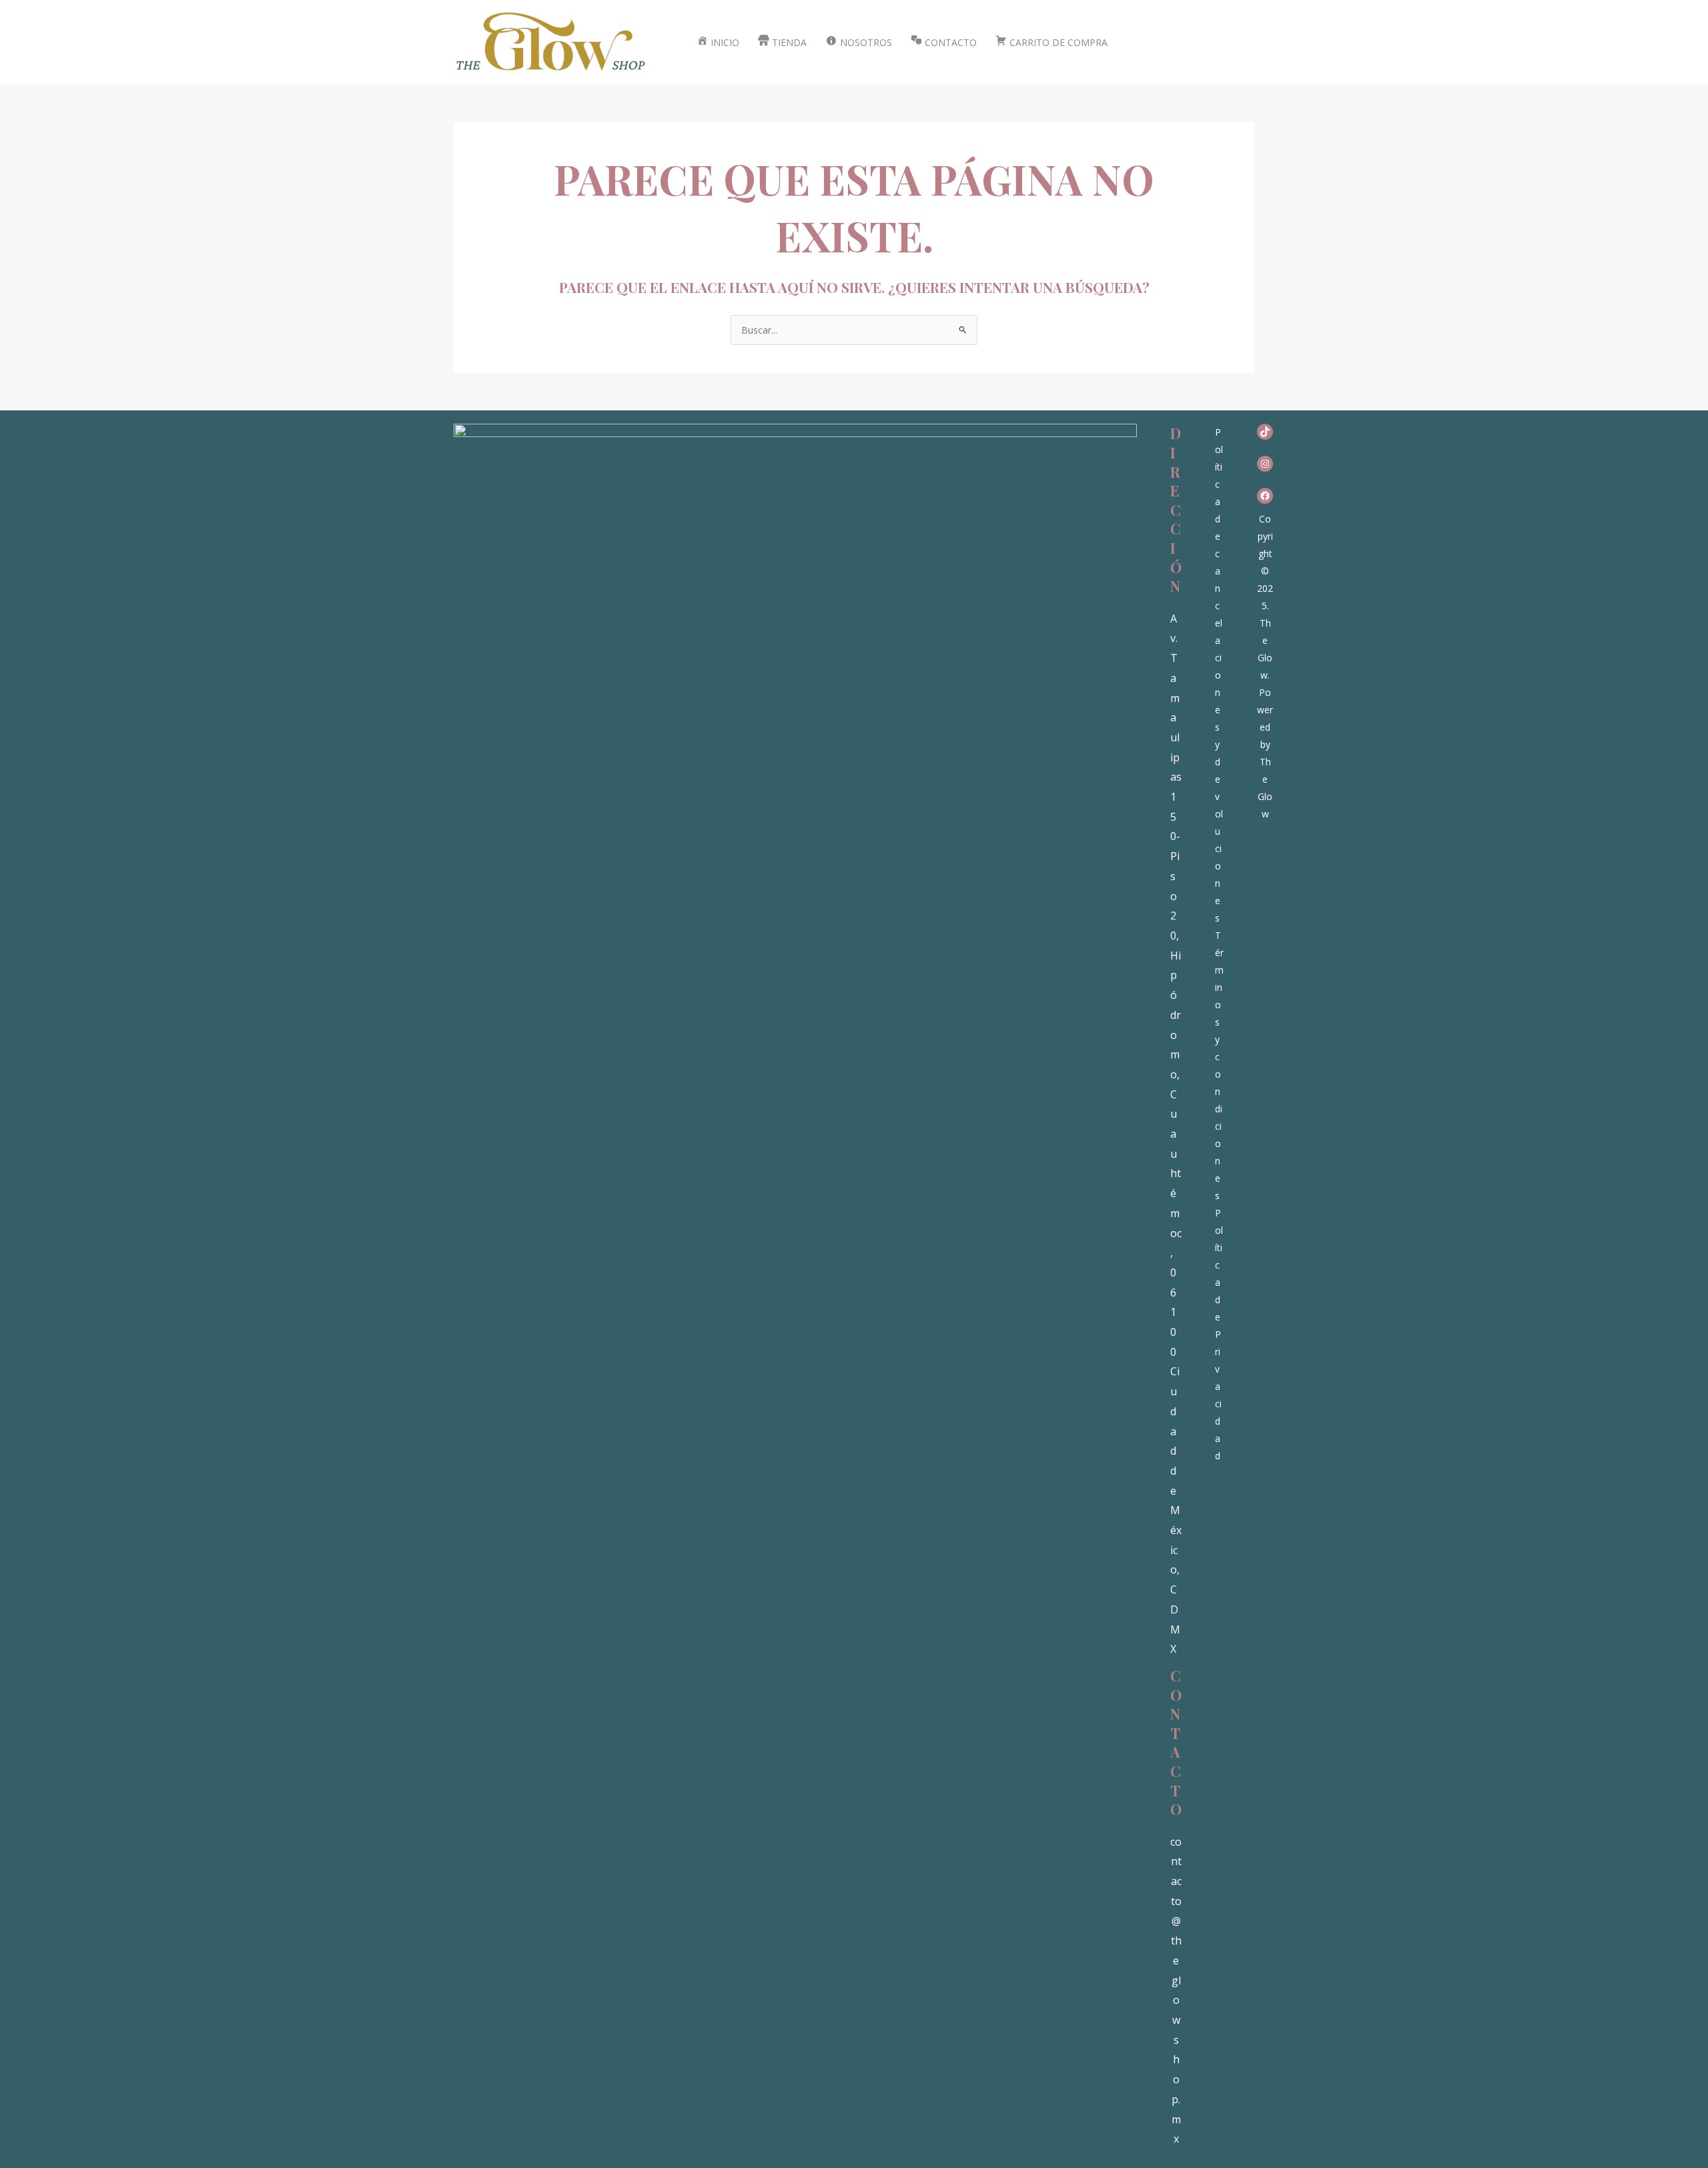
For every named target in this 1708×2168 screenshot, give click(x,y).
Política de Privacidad (1219, 1334)
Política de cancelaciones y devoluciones (1219, 675)
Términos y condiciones (1219, 1065)
